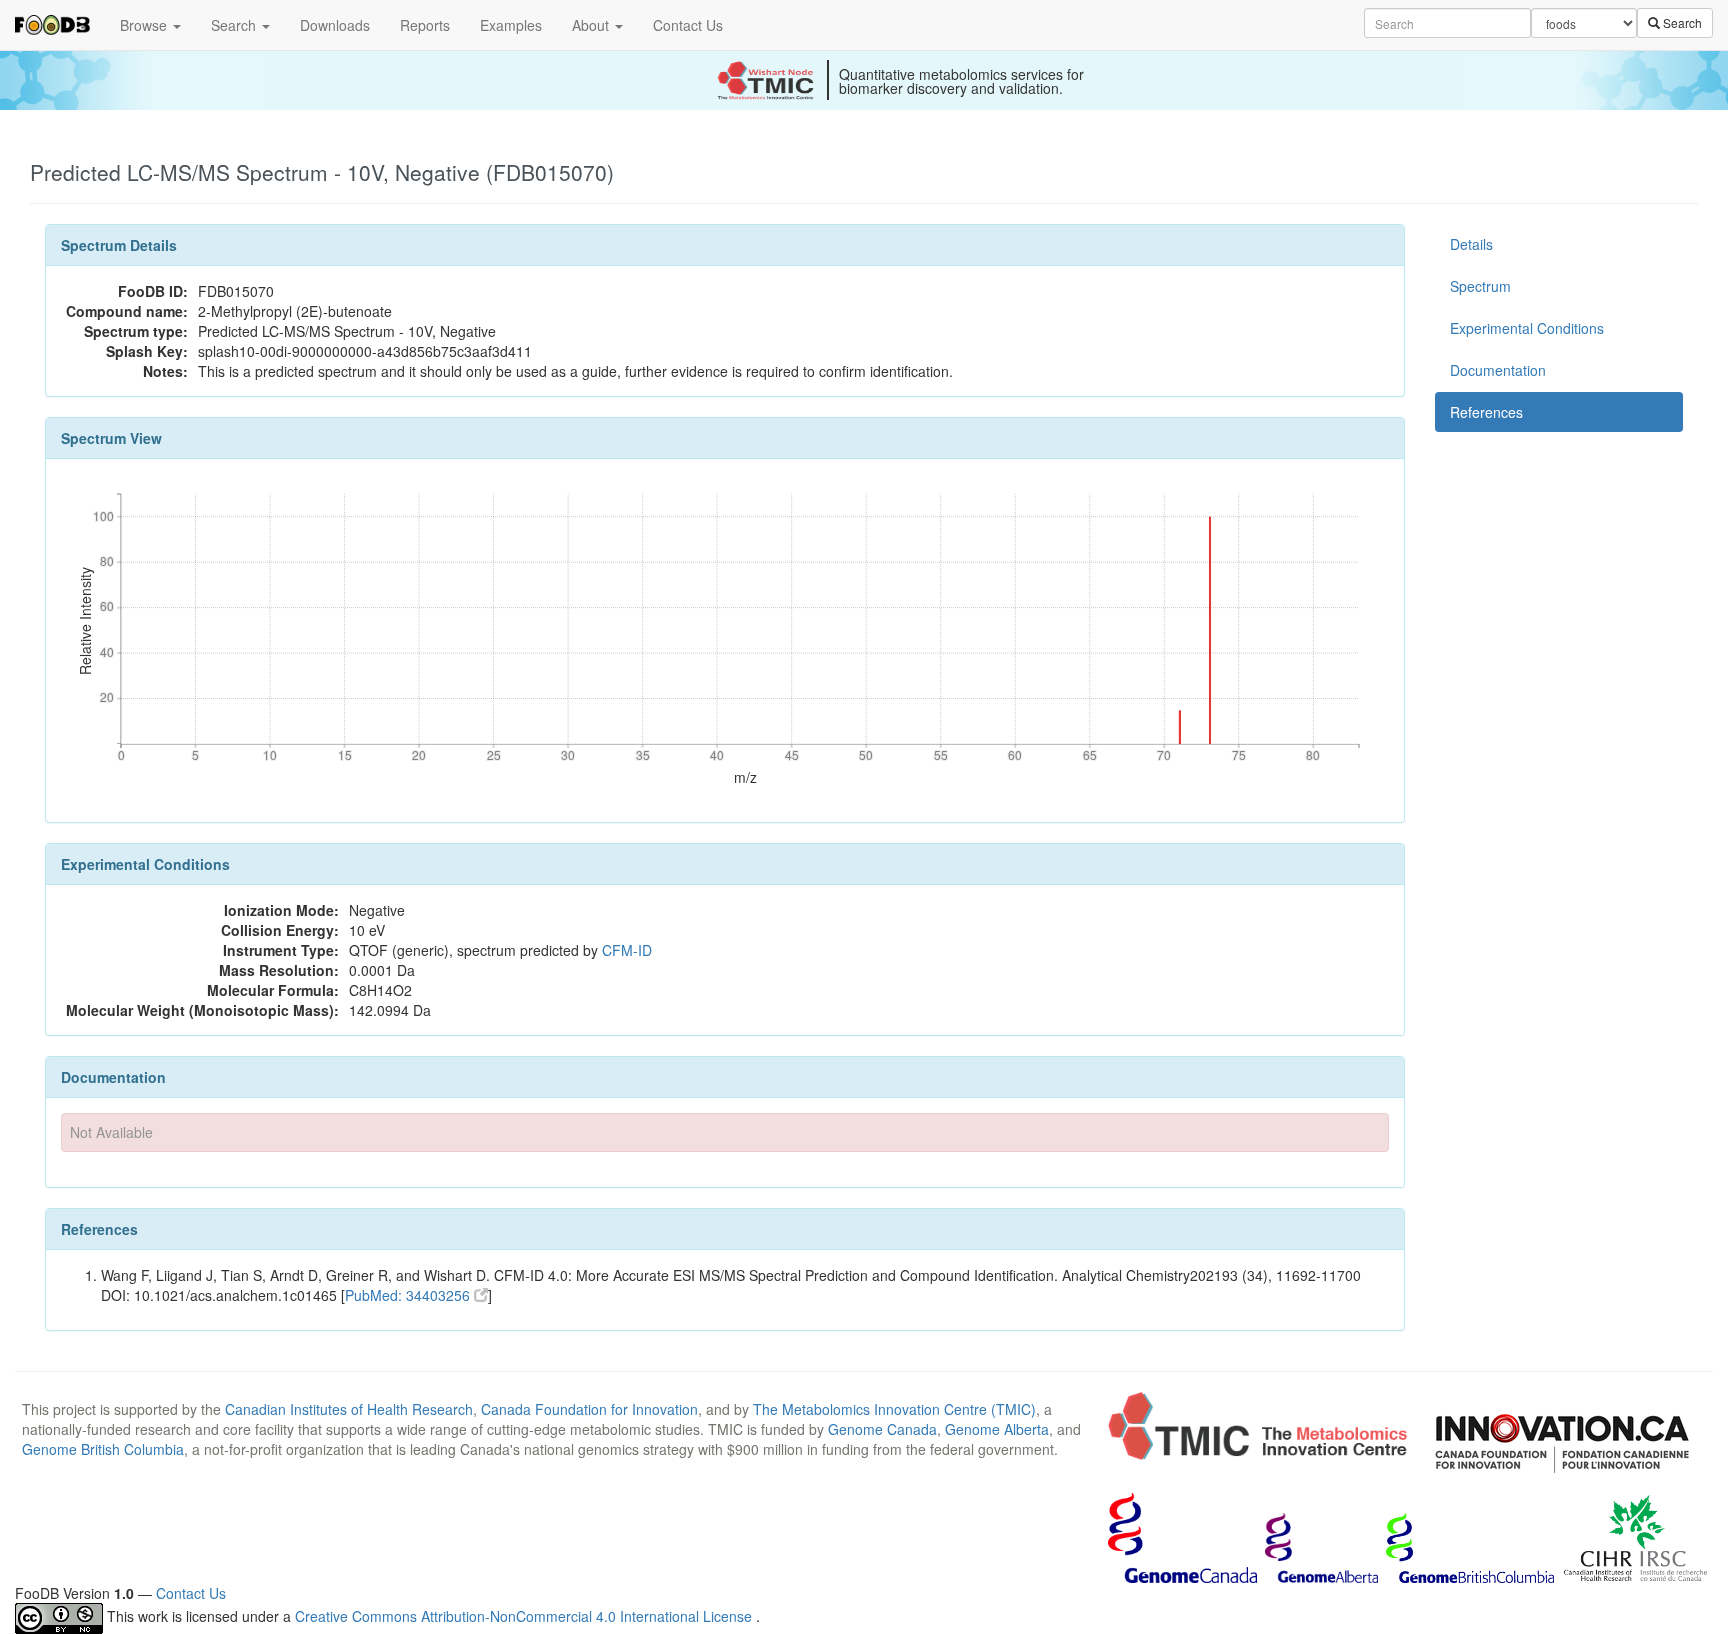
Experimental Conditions (1527, 328)
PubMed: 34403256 (409, 1295)
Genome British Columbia (103, 1449)
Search (235, 25)
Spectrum (1480, 286)
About (592, 25)
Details (1471, 244)
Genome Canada (882, 1429)
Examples (511, 25)
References (1486, 412)
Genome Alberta (997, 1429)
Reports (425, 25)
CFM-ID (627, 950)
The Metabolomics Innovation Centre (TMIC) (894, 1409)
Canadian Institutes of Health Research (349, 1409)
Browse (145, 25)
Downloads (335, 25)
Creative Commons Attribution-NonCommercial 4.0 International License (525, 1616)
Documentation (1498, 370)
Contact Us (688, 25)
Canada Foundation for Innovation (589, 1409)
